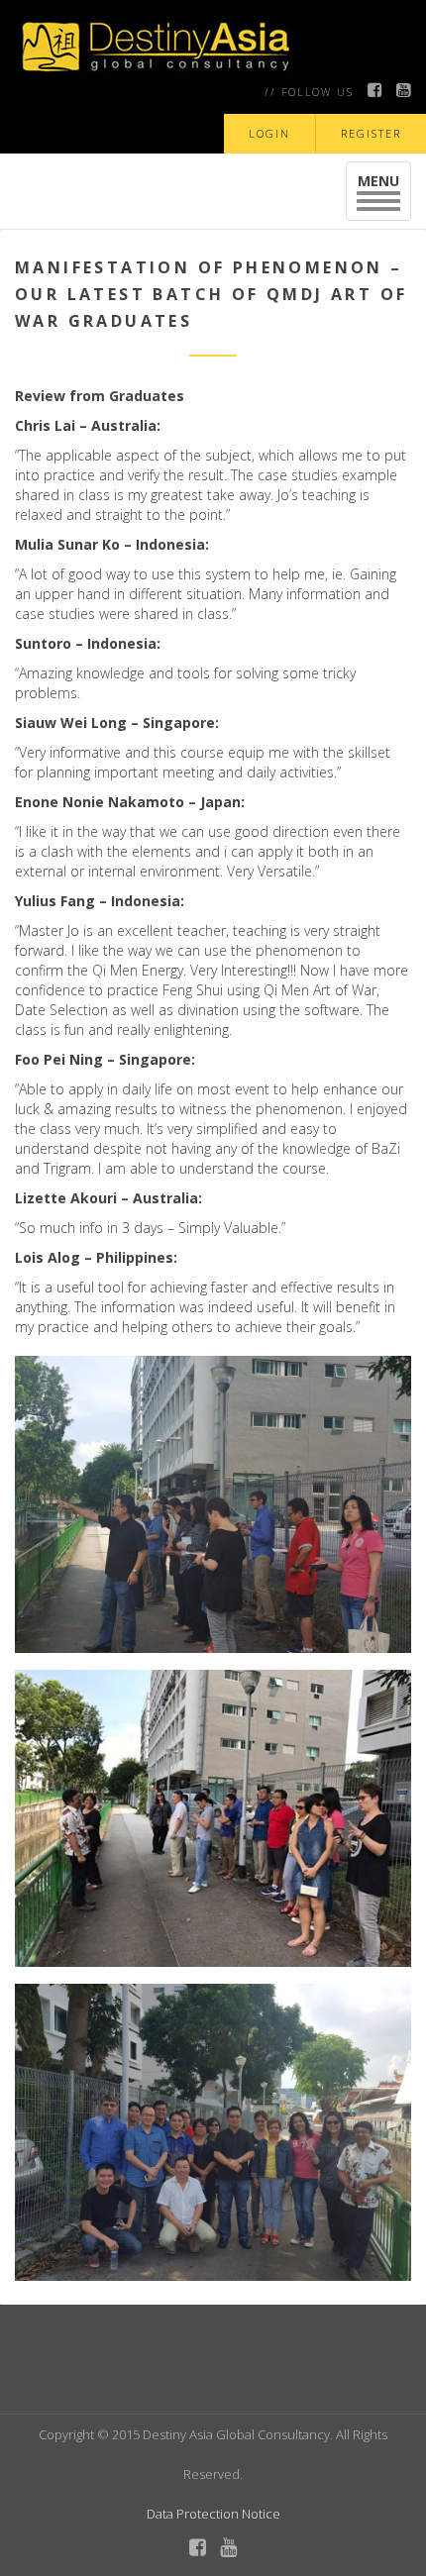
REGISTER (371, 133)
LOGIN (269, 133)
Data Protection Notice (213, 2514)
